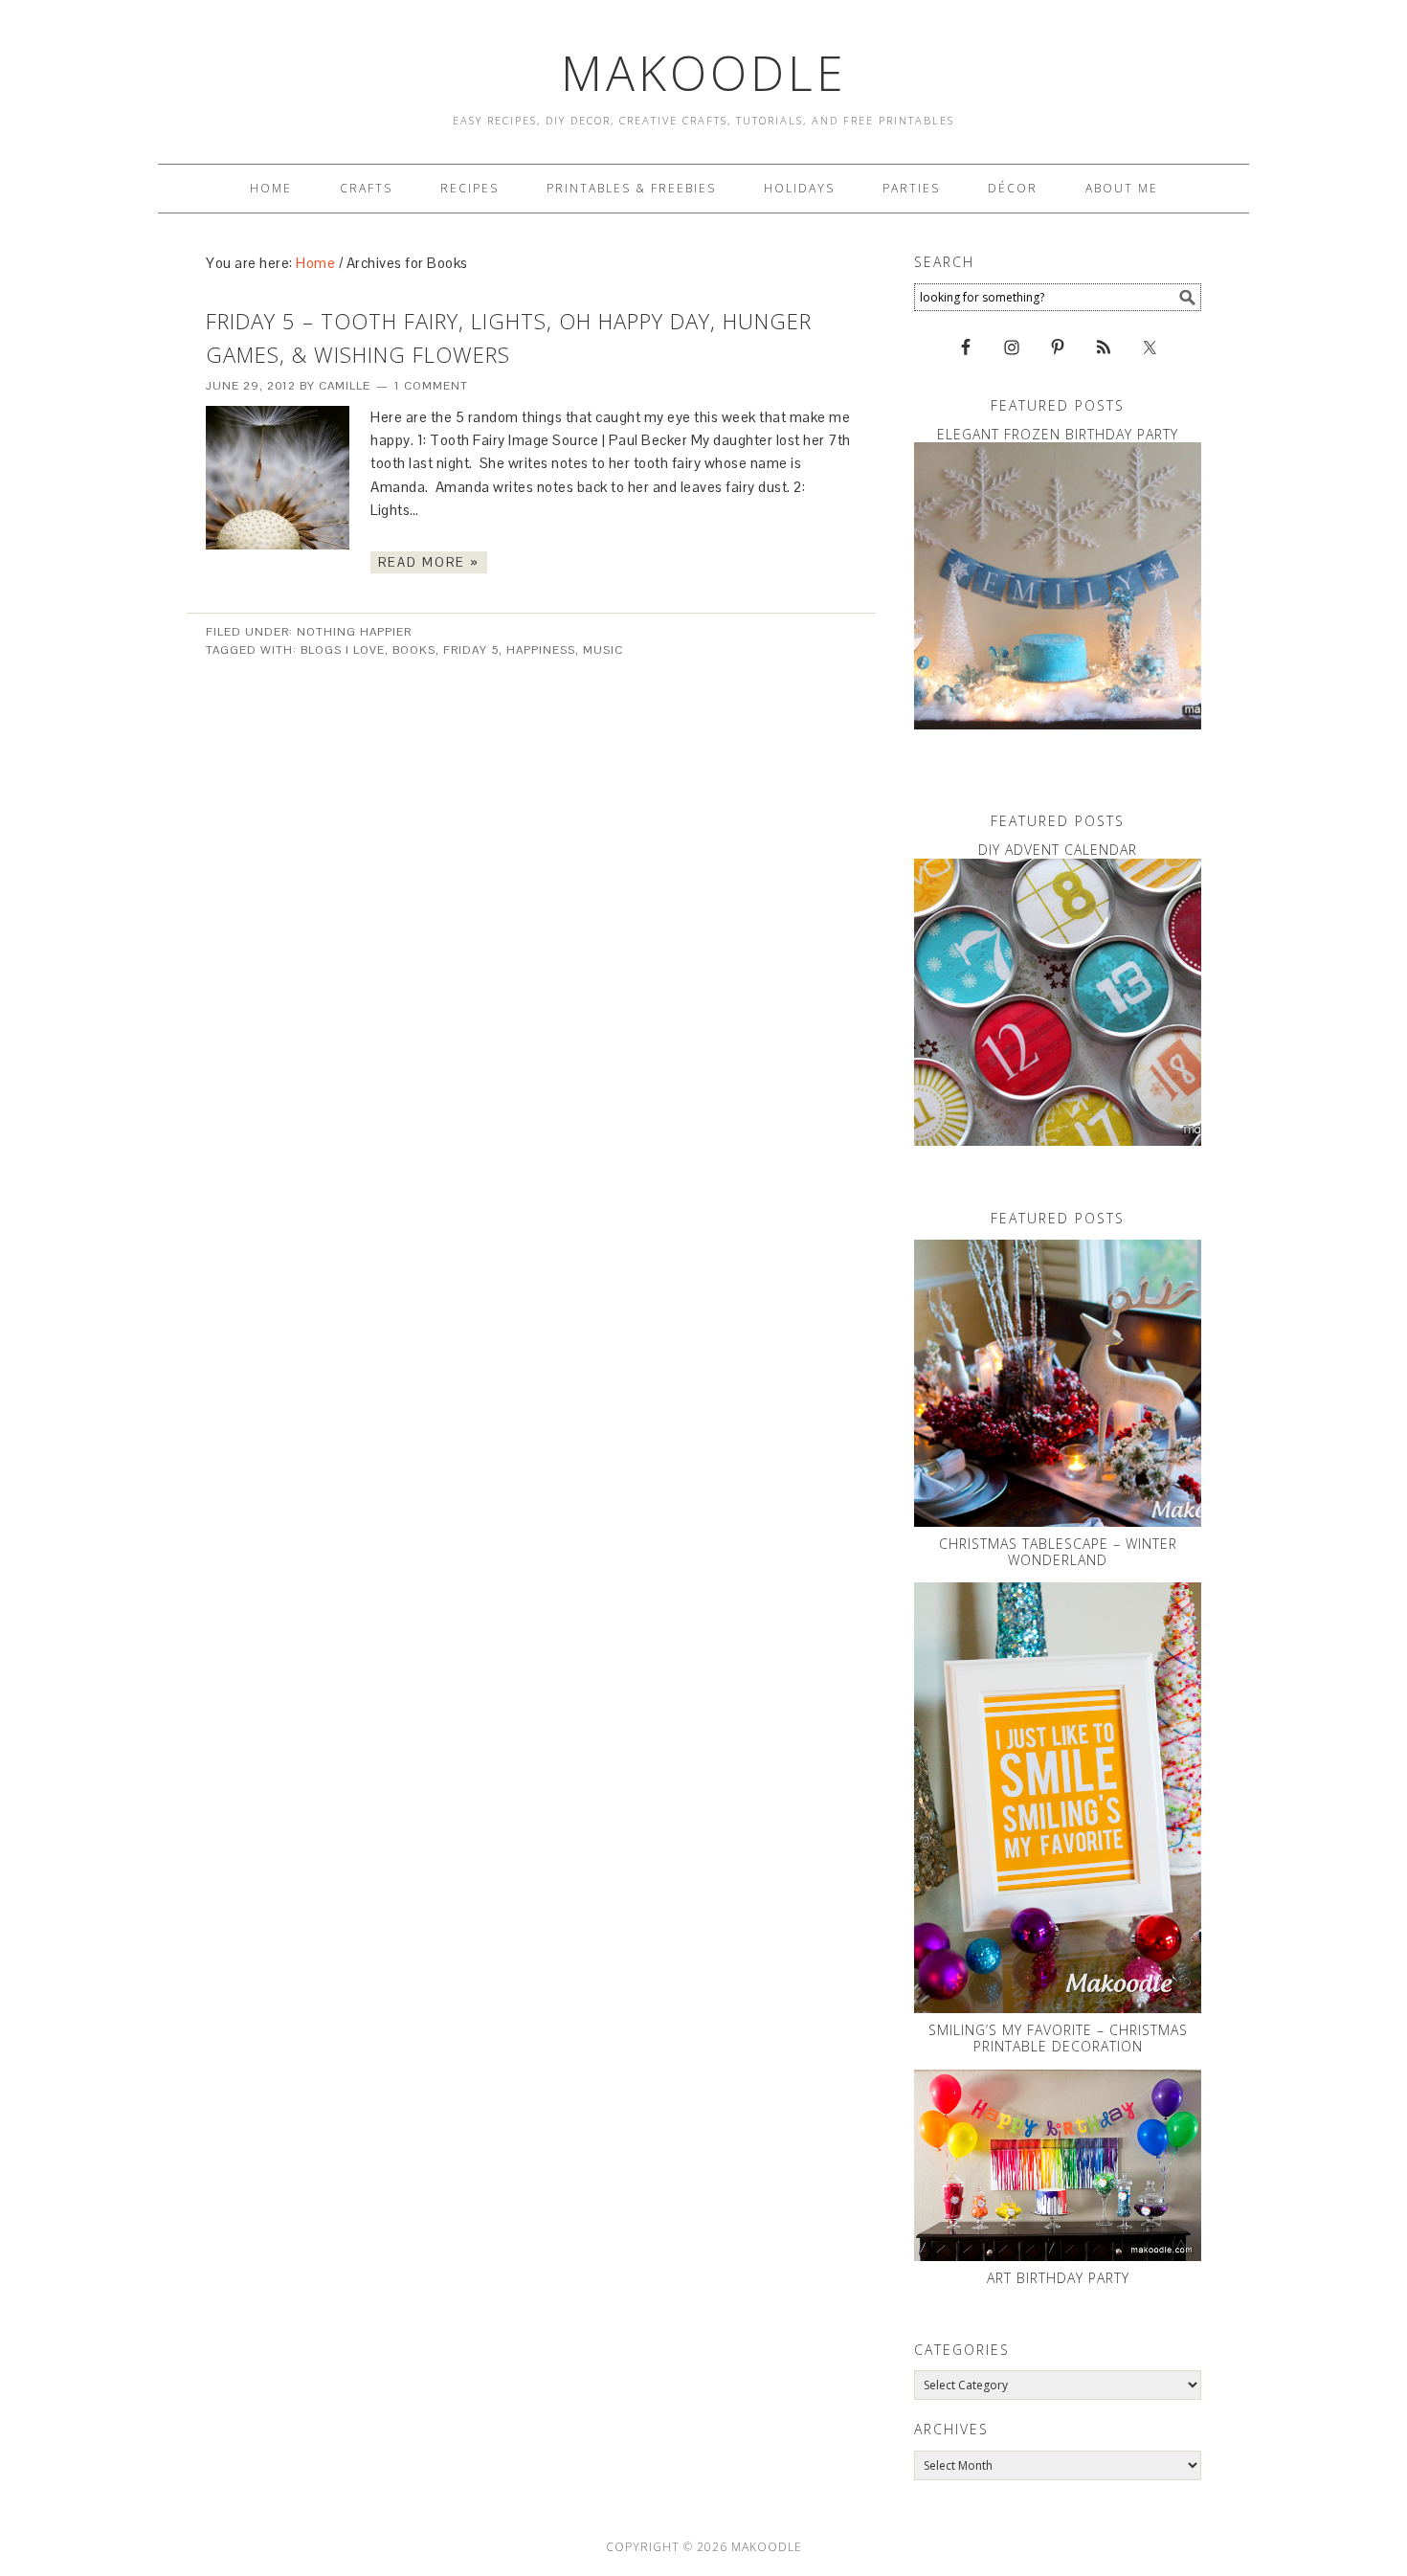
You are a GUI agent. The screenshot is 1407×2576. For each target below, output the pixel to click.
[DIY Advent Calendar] (1058, 1002)
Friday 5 (471, 650)
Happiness (541, 650)
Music (603, 650)
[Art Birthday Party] (1058, 2165)
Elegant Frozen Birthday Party (1058, 434)
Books (414, 650)
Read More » (429, 562)
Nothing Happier (354, 632)
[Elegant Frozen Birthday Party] (1058, 586)
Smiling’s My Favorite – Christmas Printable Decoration (1058, 2038)
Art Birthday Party (1058, 2278)
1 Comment (431, 386)
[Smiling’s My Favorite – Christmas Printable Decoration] (1058, 1798)
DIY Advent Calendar (1058, 850)
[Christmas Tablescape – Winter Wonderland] (1058, 1383)
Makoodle (704, 73)
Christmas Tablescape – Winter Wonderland (1058, 1552)
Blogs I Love (343, 650)
